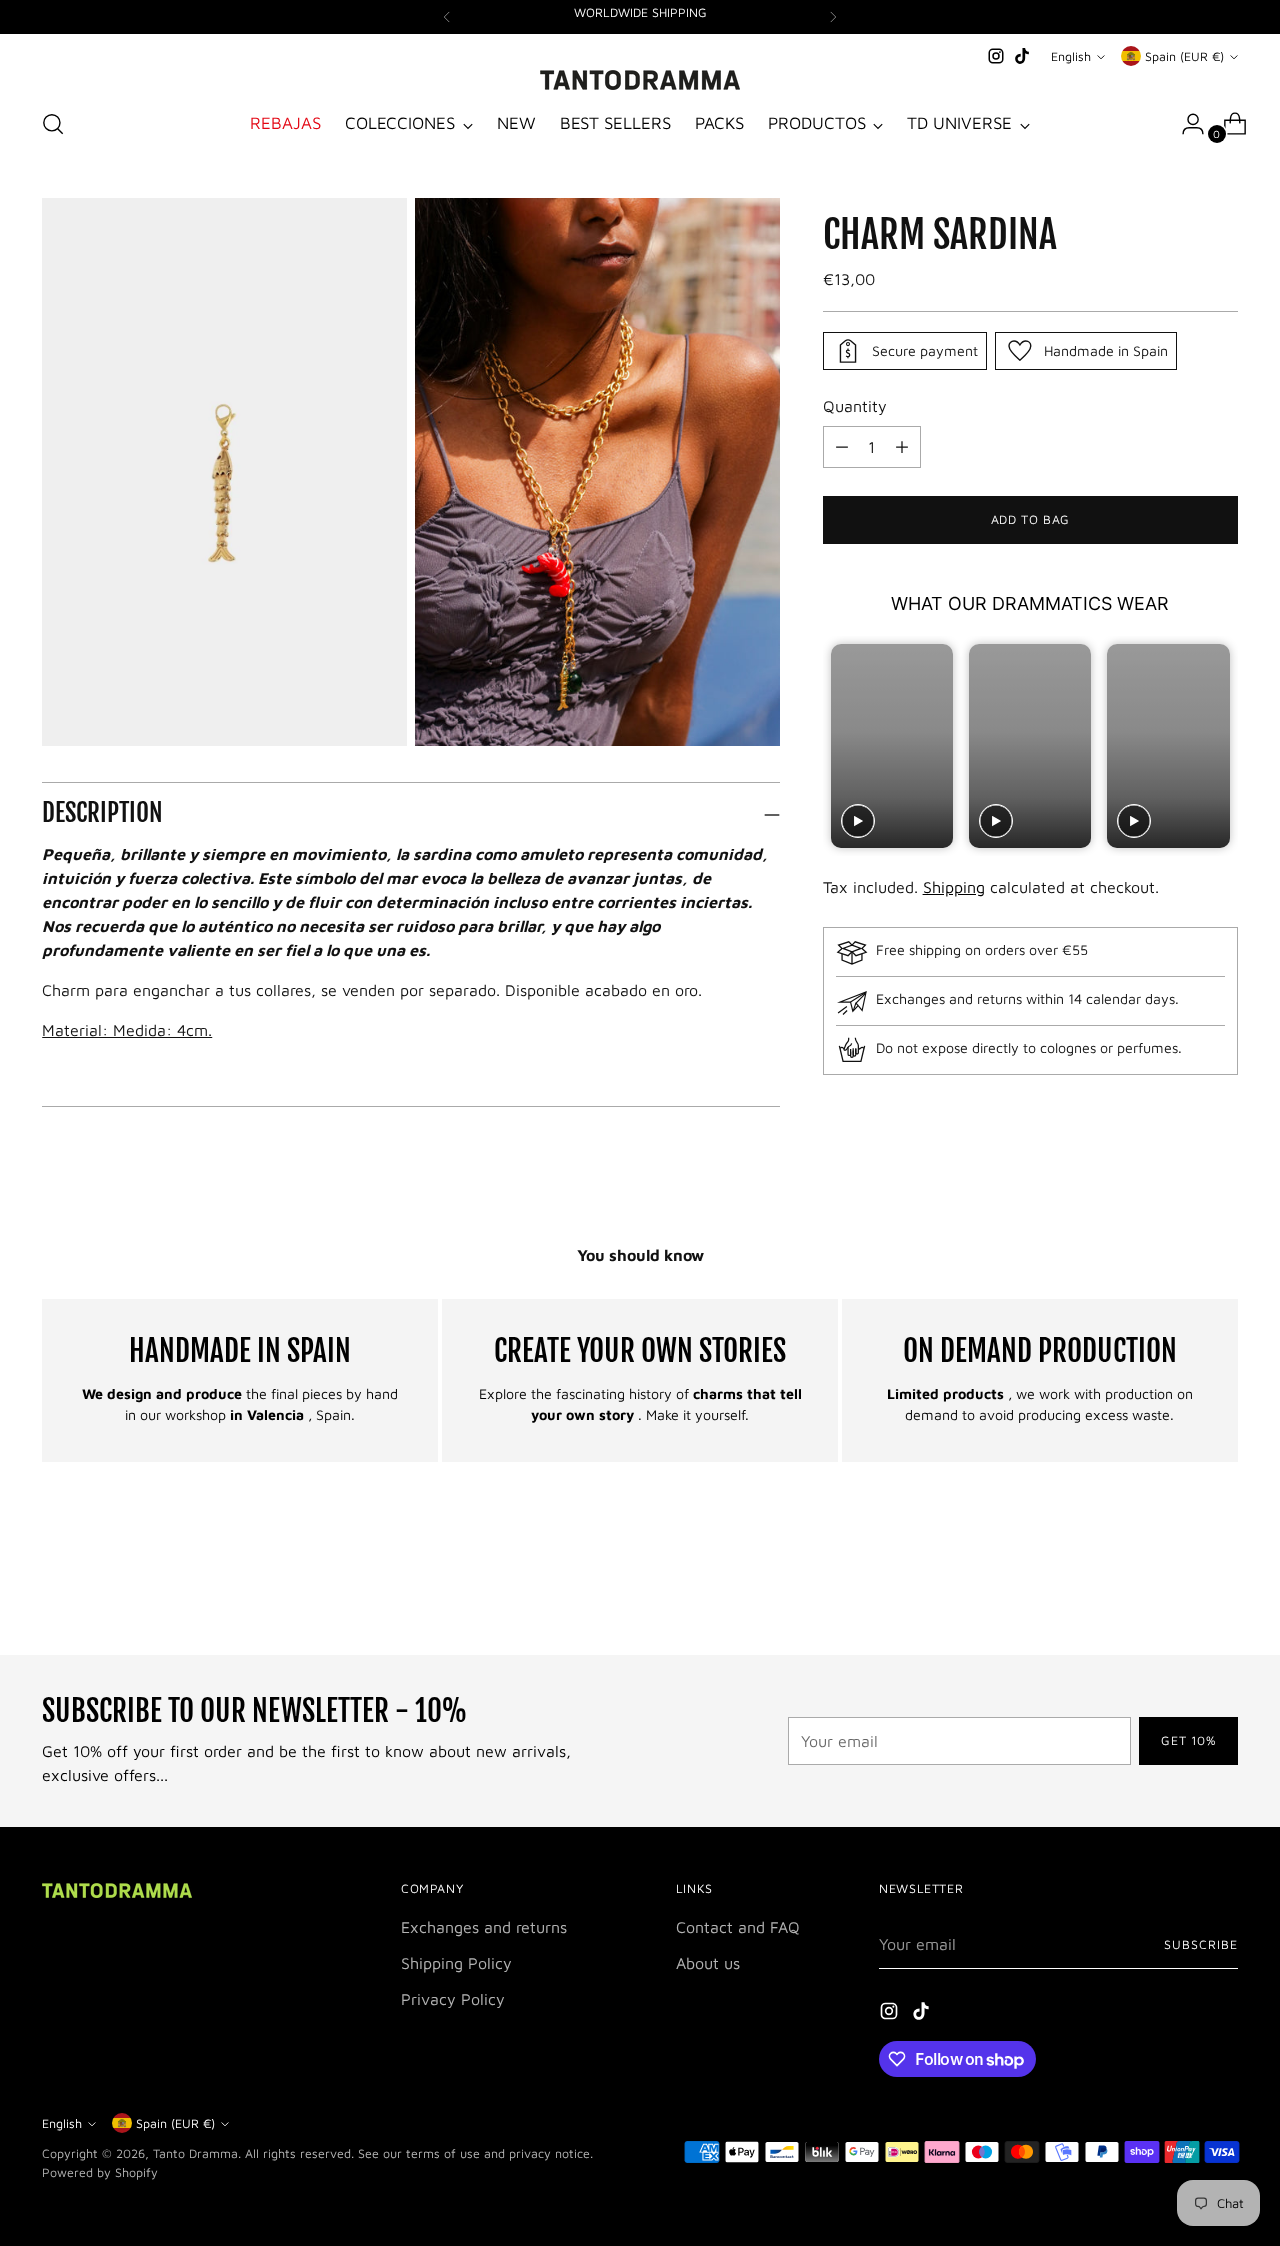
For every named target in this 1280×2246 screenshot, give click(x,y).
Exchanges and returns (484, 1927)
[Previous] (447, 17)
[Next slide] (1220, 745)
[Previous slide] (840, 745)
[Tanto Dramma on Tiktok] (1022, 56)
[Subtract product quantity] (902, 447)
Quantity (855, 406)
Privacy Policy (453, 1999)
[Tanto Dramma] (640, 80)
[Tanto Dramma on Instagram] (996, 56)
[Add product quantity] (842, 447)
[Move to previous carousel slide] (1175, 1587)
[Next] (833, 17)
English (1071, 56)
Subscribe (1200, 1944)
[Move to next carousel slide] (1221, 1586)
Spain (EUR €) (1184, 56)
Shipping (954, 888)
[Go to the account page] (1185, 124)
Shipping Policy (456, 1963)
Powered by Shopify (100, 2172)
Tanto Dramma (195, 2153)
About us (708, 1963)
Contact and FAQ (738, 1927)
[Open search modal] (53, 124)
